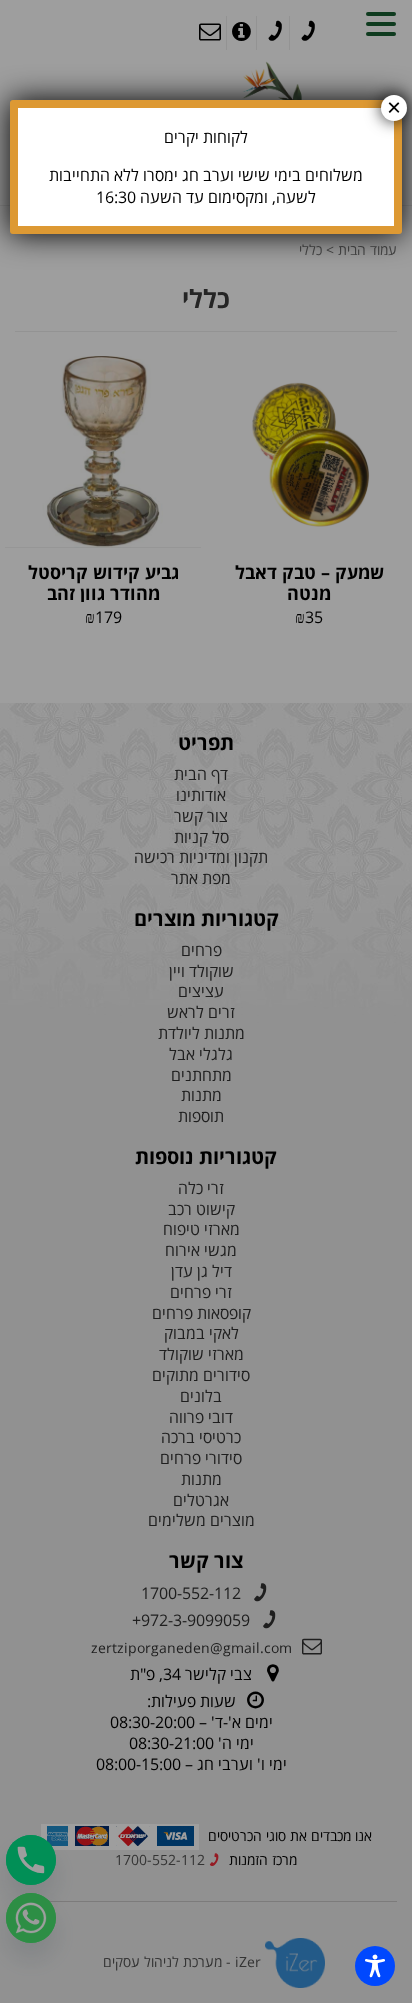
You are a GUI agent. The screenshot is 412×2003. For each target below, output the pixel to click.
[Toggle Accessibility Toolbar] (375, 1966)
